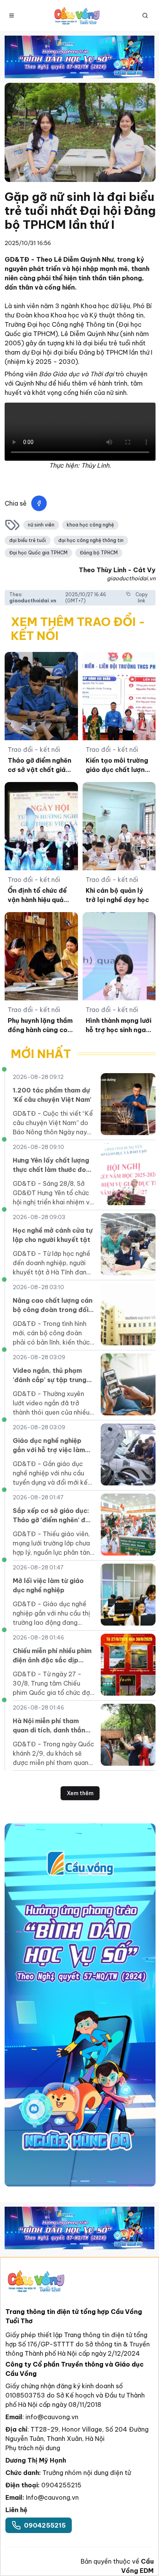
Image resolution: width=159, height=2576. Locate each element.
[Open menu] (12, 15)
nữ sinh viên (41, 525)
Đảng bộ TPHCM (99, 553)
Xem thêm (80, 1793)
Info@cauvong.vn (52, 2497)
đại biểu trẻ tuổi (28, 540)
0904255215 (61, 2485)
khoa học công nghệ (90, 525)
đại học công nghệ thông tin (91, 540)
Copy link (142, 598)
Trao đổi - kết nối (34, 749)
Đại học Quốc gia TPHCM (38, 553)
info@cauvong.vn (52, 2417)
